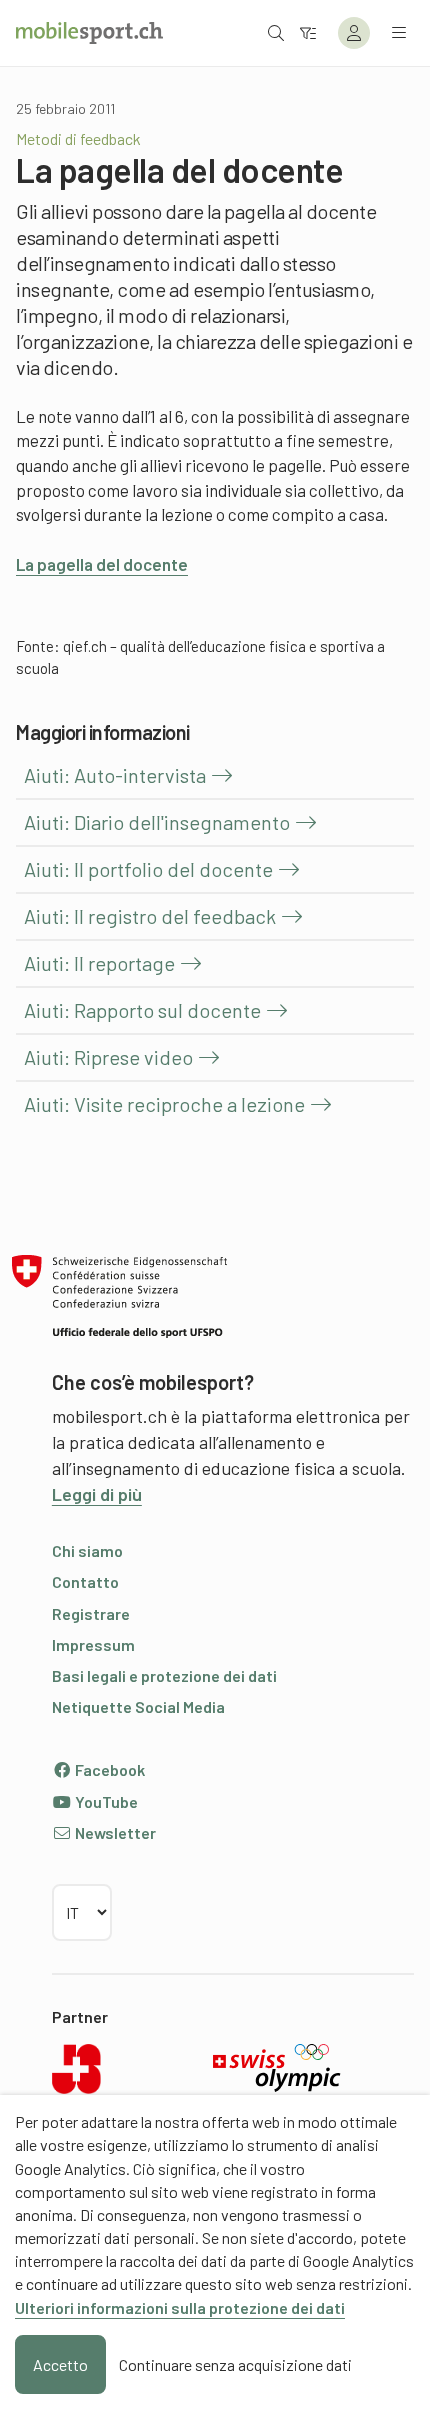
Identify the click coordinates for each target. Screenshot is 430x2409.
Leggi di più (97, 1494)
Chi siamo (87, 1550)
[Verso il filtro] (308, 32)
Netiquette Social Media (138, 1706)
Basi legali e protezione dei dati (164, 1675)
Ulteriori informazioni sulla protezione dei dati (180, 2307)
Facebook (108, 1769)
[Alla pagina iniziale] (89, 33)
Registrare (91, 1613)
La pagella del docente (102, 564)
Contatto (85, 1581)
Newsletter (114, 1832)
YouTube (105, 1801)
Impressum (93, 1644)
